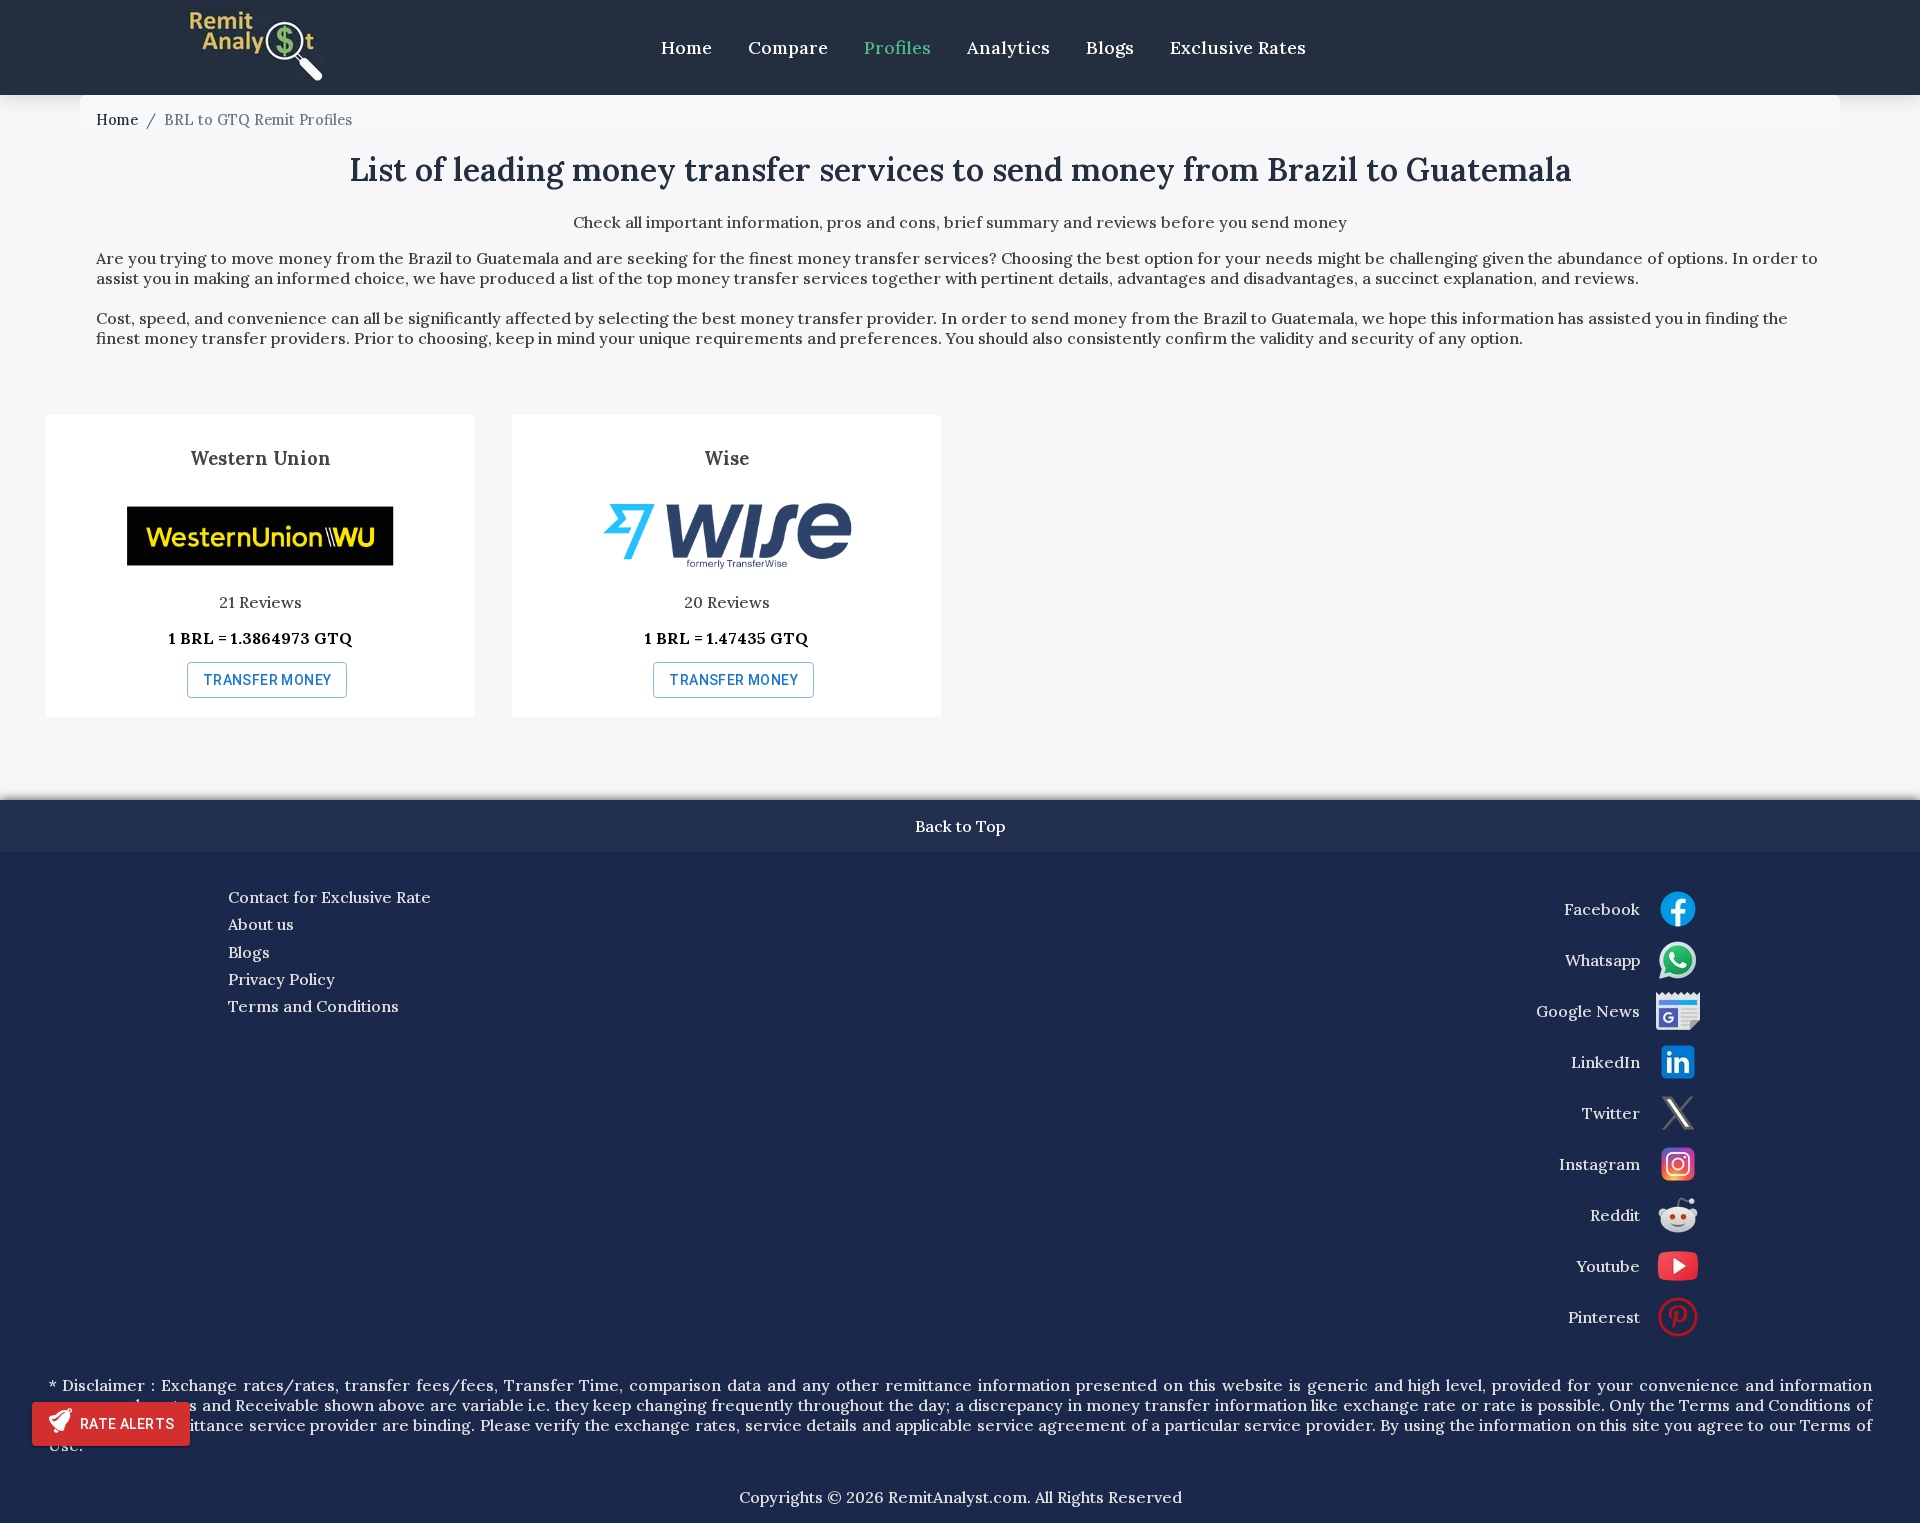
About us (261, 924)
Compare (788, 47)
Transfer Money (267, 680)
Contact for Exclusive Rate (329, 897)
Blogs (1110, 47)
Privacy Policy (281, 979)
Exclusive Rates (1238, 47)
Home (686, 47)
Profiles (897, 47)
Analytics (1008, 47)
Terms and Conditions (313, 1006)
